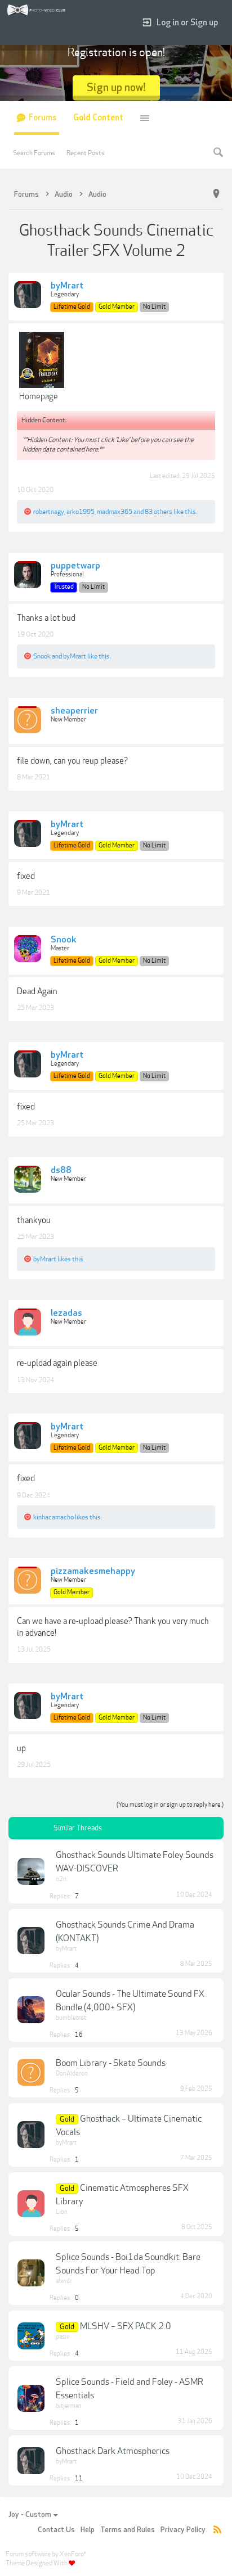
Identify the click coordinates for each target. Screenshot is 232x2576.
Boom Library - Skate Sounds (111, 2063)
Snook (42, 656)
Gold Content (98, 118)
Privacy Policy (183, 2530)
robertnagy (49, 512)
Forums (43, 118)
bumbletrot (71, 2018)
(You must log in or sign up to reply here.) (170, 1805)
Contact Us (56, 2530)
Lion (62, 2212)
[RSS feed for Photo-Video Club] (217, 2530)
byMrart (67, 286)
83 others (159, 512)
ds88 (61, 1171)
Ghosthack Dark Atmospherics (113, 2451)
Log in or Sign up (187, 23)
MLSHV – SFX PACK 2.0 (126, 2326)
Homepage (39, 396)
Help (88, 2530)
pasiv (63, 2337)
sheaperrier (74, 711)
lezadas (66, 1314)
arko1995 (81, 512)
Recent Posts (86, 153)
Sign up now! (116, 87)
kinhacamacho (53, 1517)
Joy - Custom (30, 2515)
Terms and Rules (128, 2530)
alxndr (64, 2281)
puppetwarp (75, 566)
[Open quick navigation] (216, 194)
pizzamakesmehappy (93, 1572)
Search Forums (34, 153)
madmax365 (115, 512)
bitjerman (69, 2406)
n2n (61, 1879)
